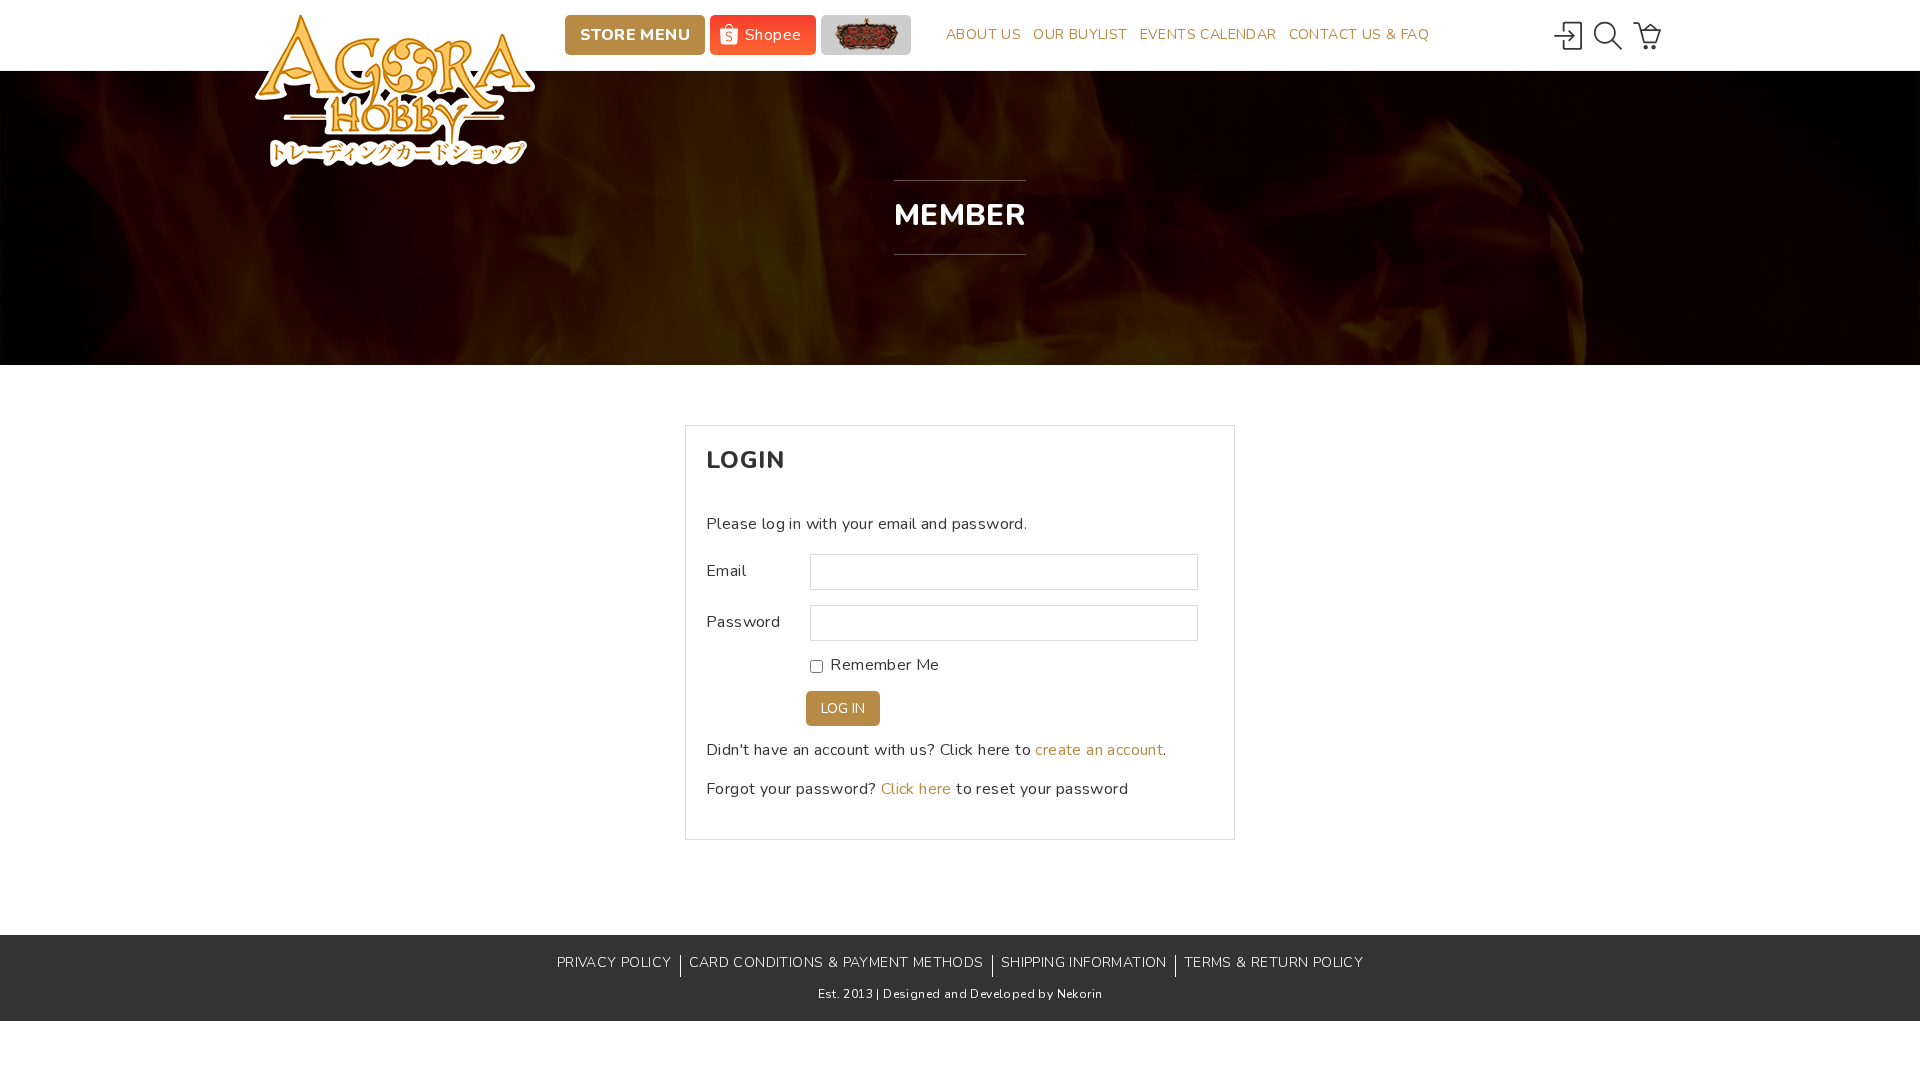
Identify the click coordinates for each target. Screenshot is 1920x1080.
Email (726, 571)
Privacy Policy (614, 962)
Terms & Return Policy (1273, 962)
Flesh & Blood (866, 35)
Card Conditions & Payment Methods (836, 962)
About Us (983, 34)
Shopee (773, 35)
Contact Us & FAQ (1359, 34)
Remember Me (884, 665)
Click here (916, 789)
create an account (1099, 750)
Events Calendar (1208, 34)
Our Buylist (1080, 34)
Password (743, 622)
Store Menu (635, 35)
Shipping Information (1084, 962)
